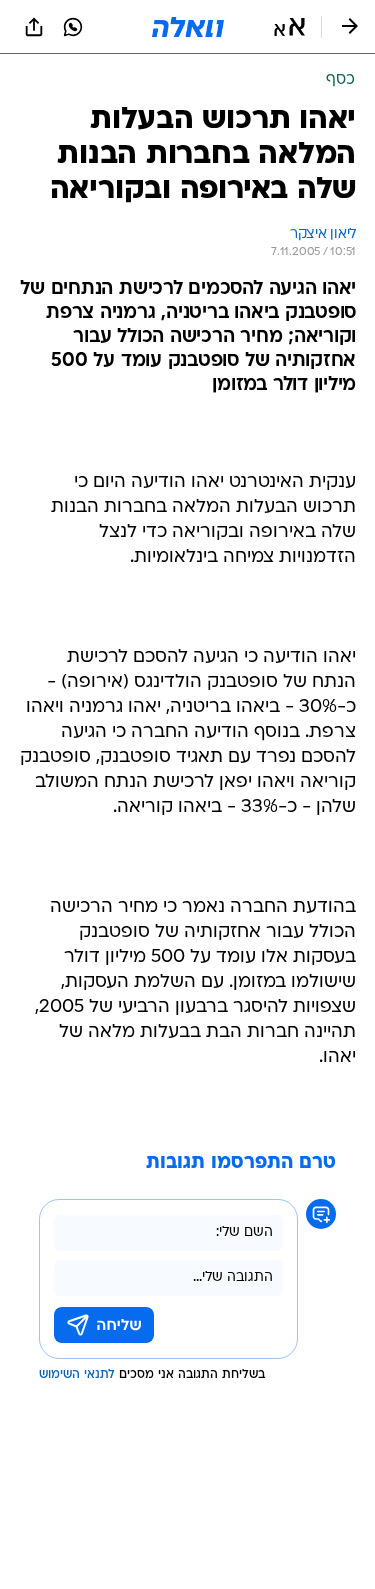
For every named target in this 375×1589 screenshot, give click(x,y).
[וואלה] (188, 27)
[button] (289, 27)
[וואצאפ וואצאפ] (73, 27)
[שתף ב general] (34, 27)
